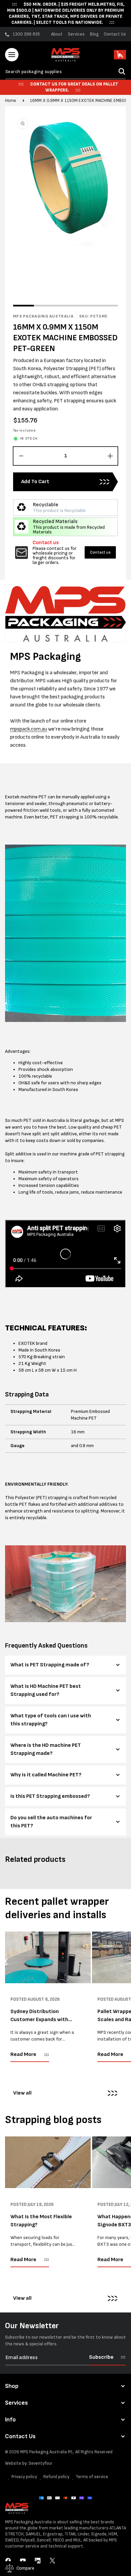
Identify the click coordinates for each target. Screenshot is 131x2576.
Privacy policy (24, 2477)
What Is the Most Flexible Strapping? (41, 2221)
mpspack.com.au (29, 729)
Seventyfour (40, 2463)
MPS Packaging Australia (43, 2452)
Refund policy (56, 2477)
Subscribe (101, 2357)
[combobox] (65, 72)
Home (11, 101)
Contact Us (115, 34)
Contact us (100, 552)
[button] (12, 55)
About (57, 34)
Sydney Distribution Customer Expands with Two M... (39, 2016)
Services (76, 34)
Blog (94, 34)
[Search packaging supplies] (122, 71)
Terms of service (92, 2477)
